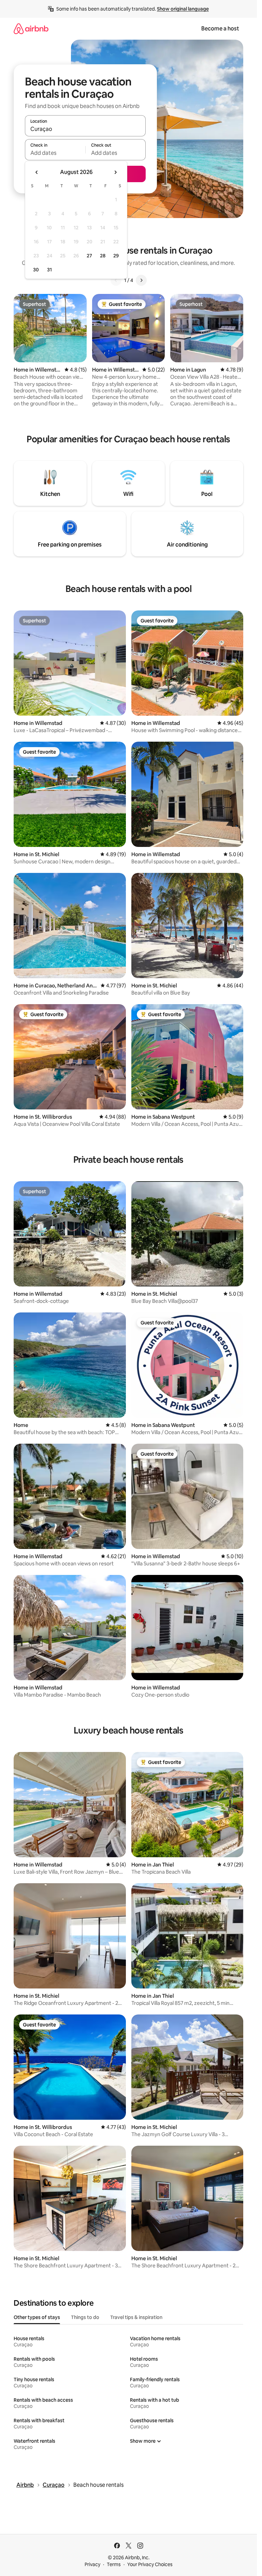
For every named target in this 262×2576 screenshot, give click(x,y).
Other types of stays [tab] (37, 2317)
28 (103, 256)
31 (49, 270)
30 (36, 270)
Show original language (183, 9)
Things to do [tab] (85, 2317)
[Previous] (116, 280)
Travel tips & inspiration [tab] (136, 2317)
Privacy (92, 2564)
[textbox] (55, 153)
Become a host (220, 29)
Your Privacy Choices (150, 2564)
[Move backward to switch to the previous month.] (37, 172)
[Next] (141, 280)
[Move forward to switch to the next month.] (115, 172)
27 (89, 256)
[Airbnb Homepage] (31, 29)
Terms (114, 2564)
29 (116, 256)
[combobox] (85, 129)
